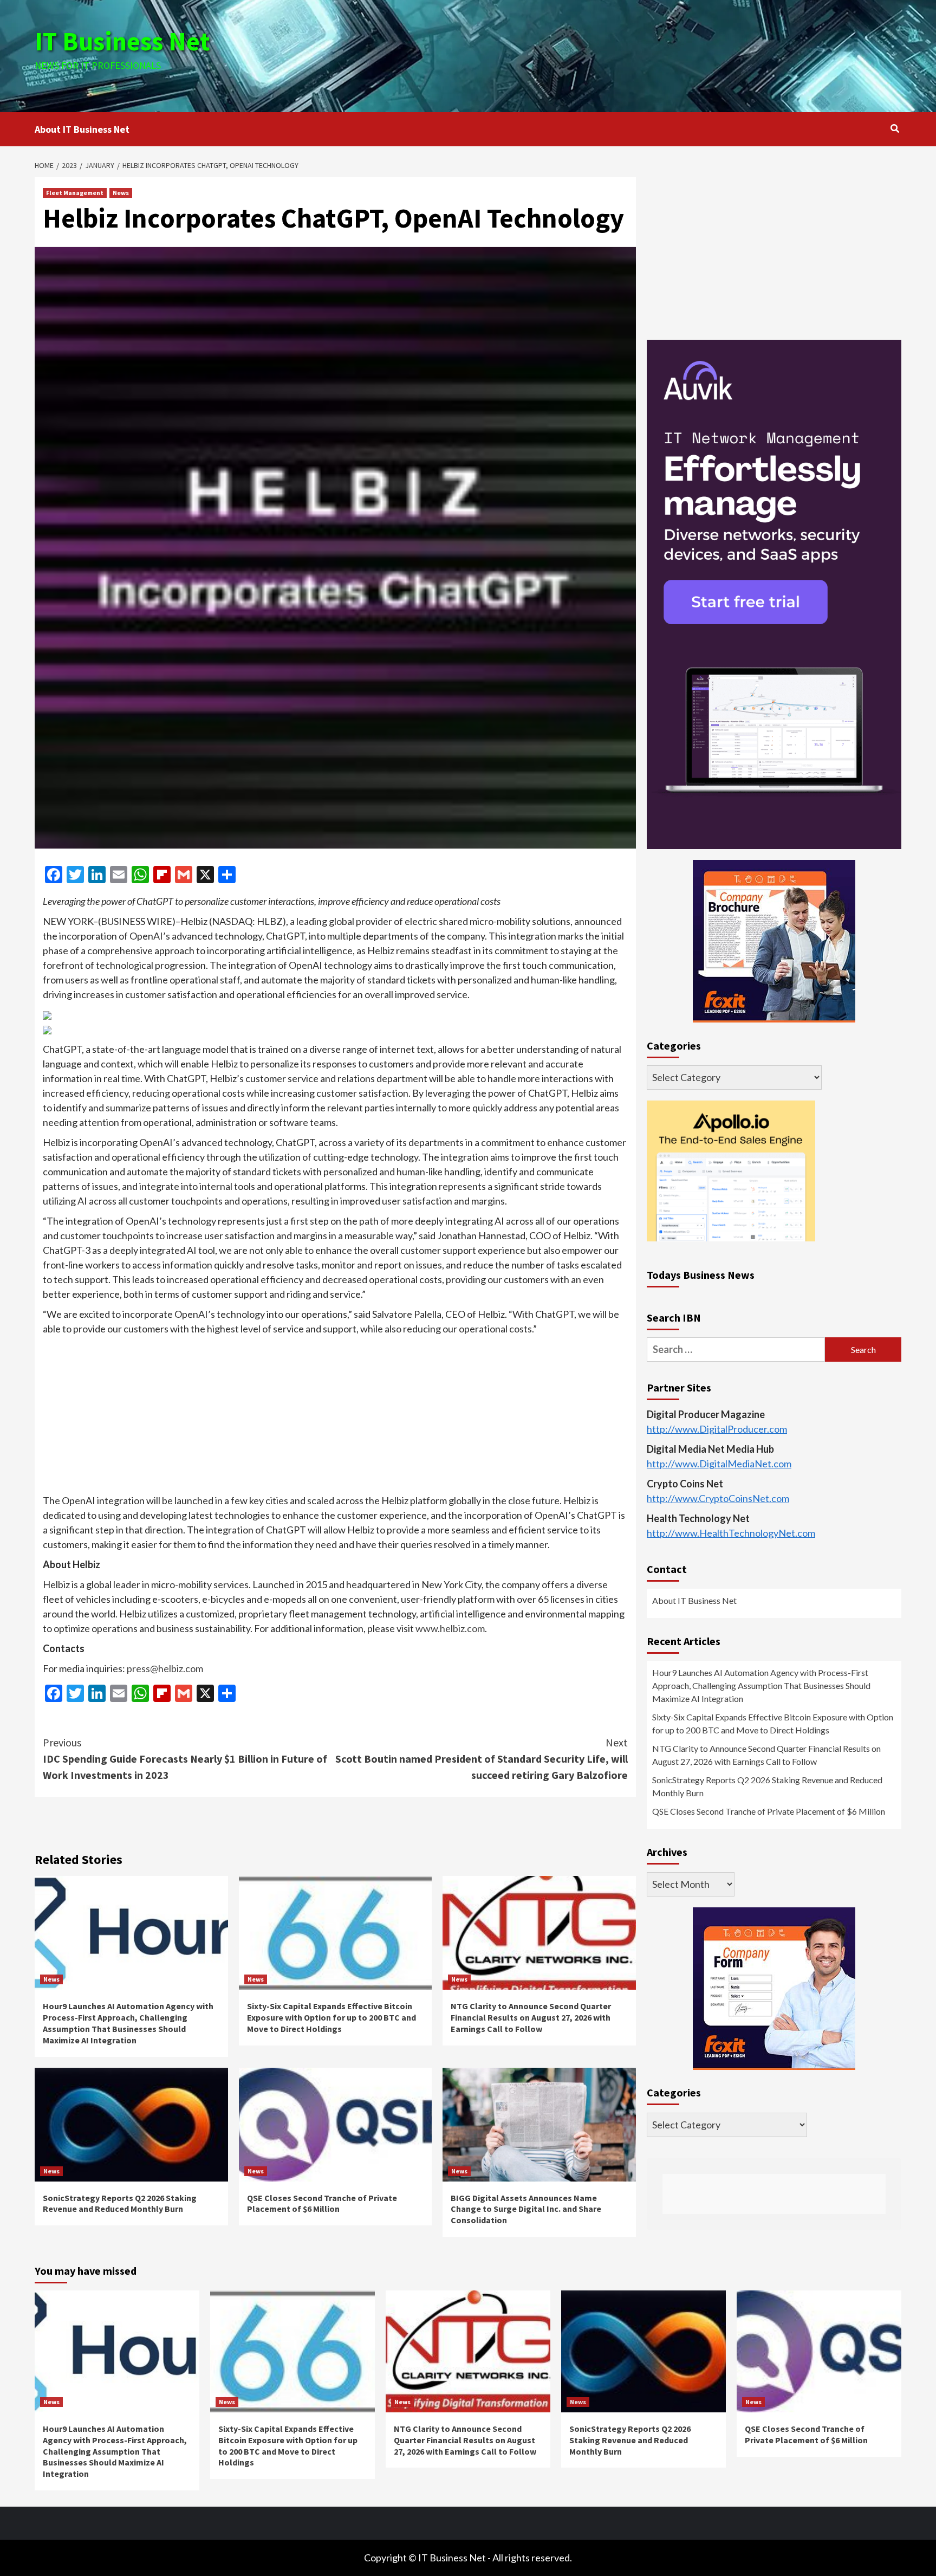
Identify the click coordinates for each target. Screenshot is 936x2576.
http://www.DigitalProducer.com (717, 1429)
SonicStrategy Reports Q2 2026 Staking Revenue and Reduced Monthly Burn (120, 2203)
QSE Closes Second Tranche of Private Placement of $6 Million (322, 2203)
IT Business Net (122, 41)
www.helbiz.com (450, 1628)
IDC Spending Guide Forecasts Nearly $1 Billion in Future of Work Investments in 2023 (185, 1759)
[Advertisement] (613, 54)
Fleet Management (75, 193)
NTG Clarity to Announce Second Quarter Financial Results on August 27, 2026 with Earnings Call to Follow (531, 2017)
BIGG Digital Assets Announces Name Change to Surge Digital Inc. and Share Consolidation (526, 2209)
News (121, 193)
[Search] (895, 128)
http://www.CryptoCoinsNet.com (718, 1499)
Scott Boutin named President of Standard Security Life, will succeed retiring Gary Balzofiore (482, 1759)
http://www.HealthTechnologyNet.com (731, 1533)
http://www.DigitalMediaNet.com (719, 1464)
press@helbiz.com (165, 1668)
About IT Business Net (82, 129)
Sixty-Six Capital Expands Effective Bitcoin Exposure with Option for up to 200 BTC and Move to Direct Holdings (331, 2017)
